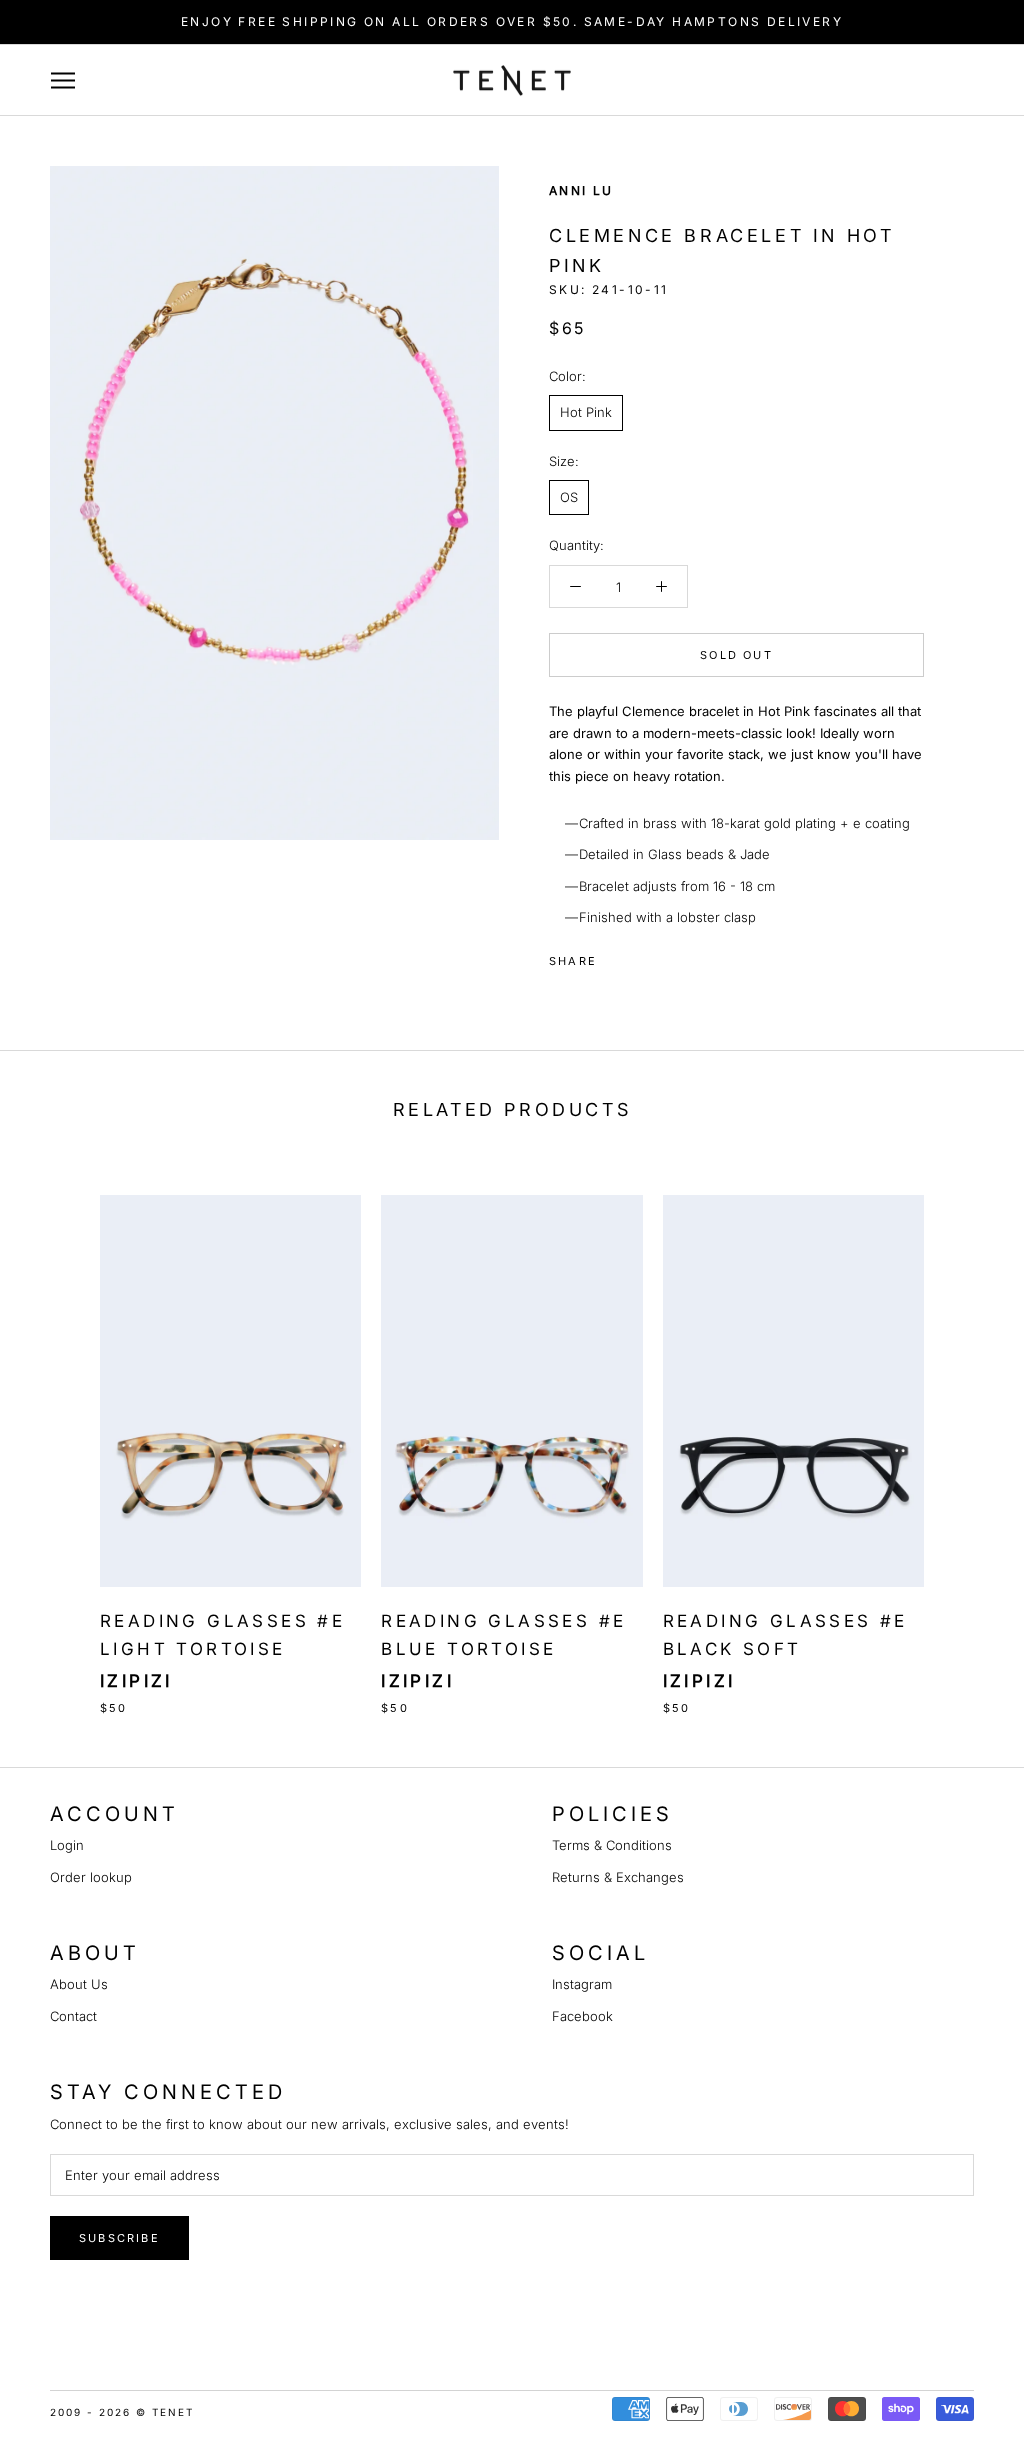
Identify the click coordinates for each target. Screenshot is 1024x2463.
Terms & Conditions (612, 1845)
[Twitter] (642, 956)
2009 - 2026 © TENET (122, 2412)
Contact (73, 2016)
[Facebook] (616, 956)
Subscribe (119, 2238)
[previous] (62, 1433)
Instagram (582, 1984)
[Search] (934, 80)
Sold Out (736, 655)
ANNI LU (581, 190)
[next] (961, 1433)
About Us (79, 1984)
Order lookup (91, 1877)
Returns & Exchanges (618, 1877)
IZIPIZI (136, 1681)
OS (569, 497)
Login (67, 1845)
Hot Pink (586, 412)
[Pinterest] (668, 956)
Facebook (582, 2016)
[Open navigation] (73, 80)
